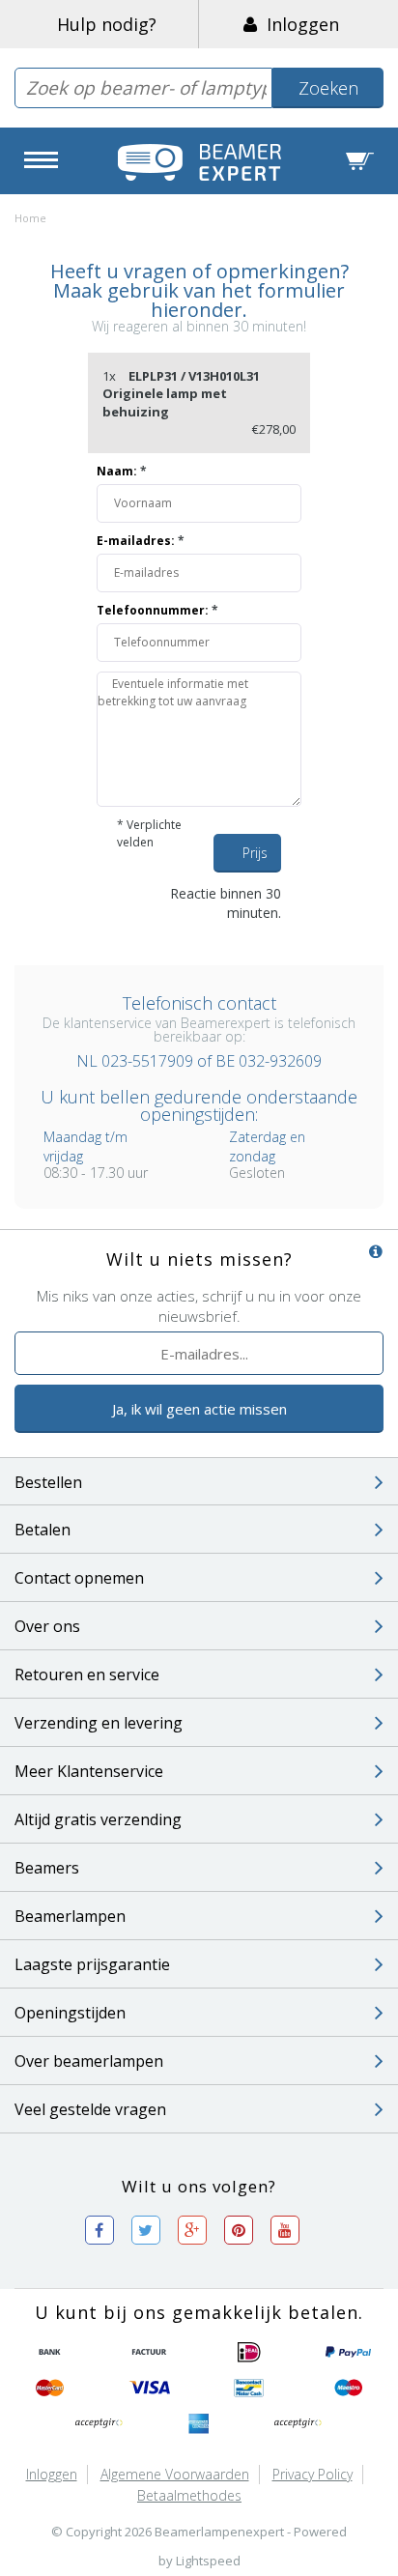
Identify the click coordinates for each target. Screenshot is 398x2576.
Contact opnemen (79, 1578)
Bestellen (48, 1482)
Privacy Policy (313, 2474)
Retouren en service (87, 1674)
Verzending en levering (99, 1723)
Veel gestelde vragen (90, 2109)
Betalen (43, 1530)
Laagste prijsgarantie (92, 1964)
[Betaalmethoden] (50, 2353)
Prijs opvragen (262, 858)
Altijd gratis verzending (98, 1819)
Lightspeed (208, 2561)
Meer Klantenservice (89, 1771)
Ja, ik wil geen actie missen (199, 1409)
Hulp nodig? (107, 24)
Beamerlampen (70, 1916)
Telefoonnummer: (157, 610)
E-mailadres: (141, 541)
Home (30, 218)
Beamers (47, 1868)
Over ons (47, 1626)
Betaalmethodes (189, 2495)
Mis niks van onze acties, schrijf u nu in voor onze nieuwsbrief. (199, 1306)
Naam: (122, 471)
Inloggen (298, 24)
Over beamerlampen (89, 2061)
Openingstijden (70, 2013)
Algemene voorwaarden (175, 2474)
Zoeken (328, 88)
